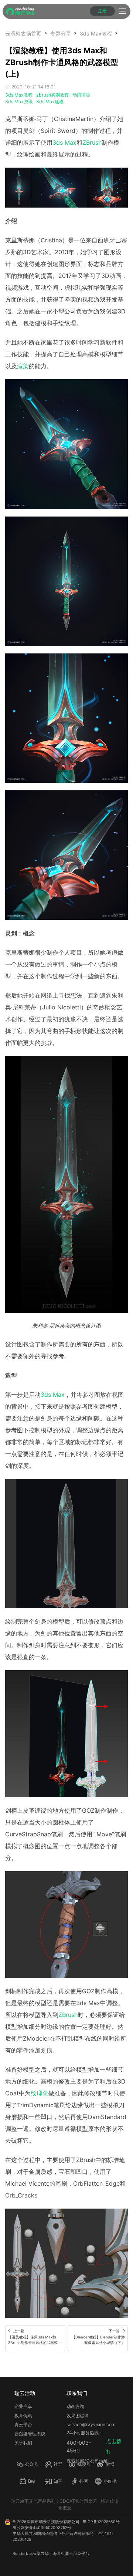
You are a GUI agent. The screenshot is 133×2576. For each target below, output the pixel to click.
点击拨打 (114, 2446)
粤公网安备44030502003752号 (42, 2528)
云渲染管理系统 (30, 2434)
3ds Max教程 (96, 33)
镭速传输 (110, 2501)
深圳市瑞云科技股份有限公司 (53, 2522)
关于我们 (23, 2443)
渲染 (23, 366)
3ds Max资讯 (19, 102)
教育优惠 (23, 2416)
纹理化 (40, 2093)
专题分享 (61, 33)
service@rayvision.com (91, 2424)
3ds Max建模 (50, 102)
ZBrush (92, 142)
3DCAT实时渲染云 (79, 2501)
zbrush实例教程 (52, 95)
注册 (102, 11)
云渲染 (75, 2554)
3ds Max (64, 142)
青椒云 (65, 2508)
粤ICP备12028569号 (101, 2522)
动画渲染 (81, 95)
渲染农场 (41, 2554)
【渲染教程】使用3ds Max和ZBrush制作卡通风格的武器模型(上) (121, 33)
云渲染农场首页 (23, 33)
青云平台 (23, 2424)
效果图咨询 (78, 2416)
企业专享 (23, 2406)
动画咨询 (75, 2406)
